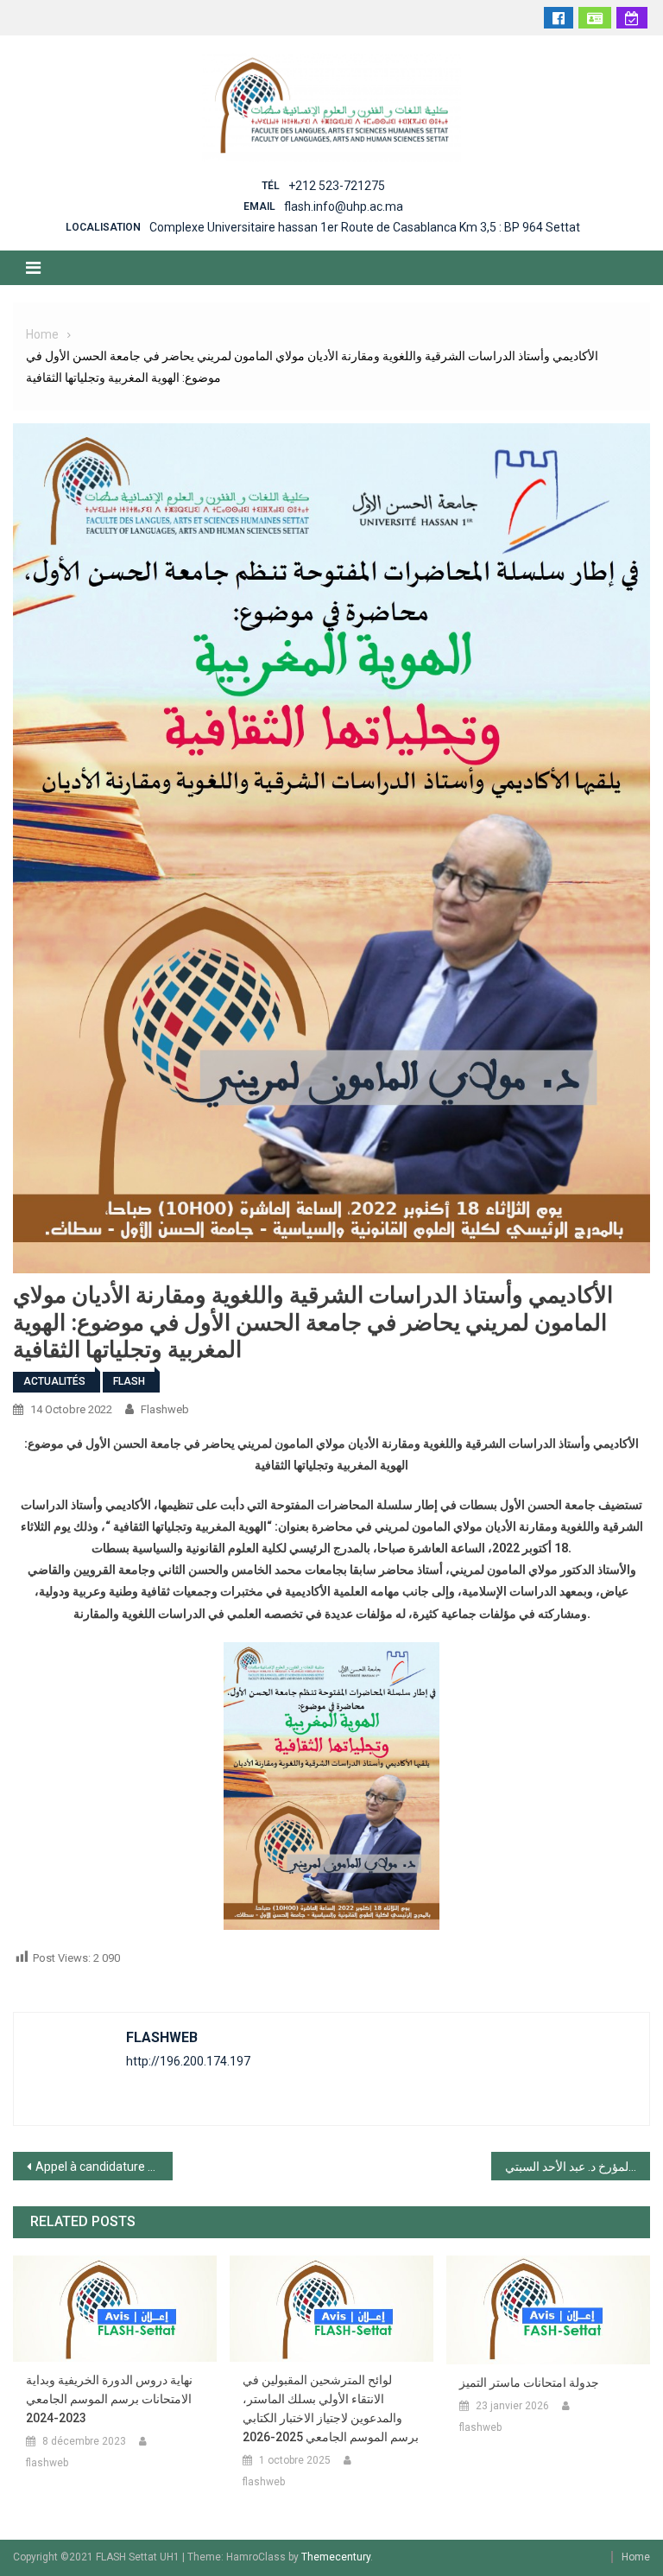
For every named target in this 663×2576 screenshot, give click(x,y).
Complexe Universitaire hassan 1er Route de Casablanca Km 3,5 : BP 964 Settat (365, 227)
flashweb (165, 1409)
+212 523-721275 (337, 186)
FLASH (129, 1381)
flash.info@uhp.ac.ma (344, 206)
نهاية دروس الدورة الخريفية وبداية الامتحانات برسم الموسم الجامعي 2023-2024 (109, 2399)
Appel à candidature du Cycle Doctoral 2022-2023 (104, 2167)
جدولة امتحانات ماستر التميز (529, 2382)
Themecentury (336, 2557)
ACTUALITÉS (54, 1381)
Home (636, 2557)
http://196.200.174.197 (188, 2061)
